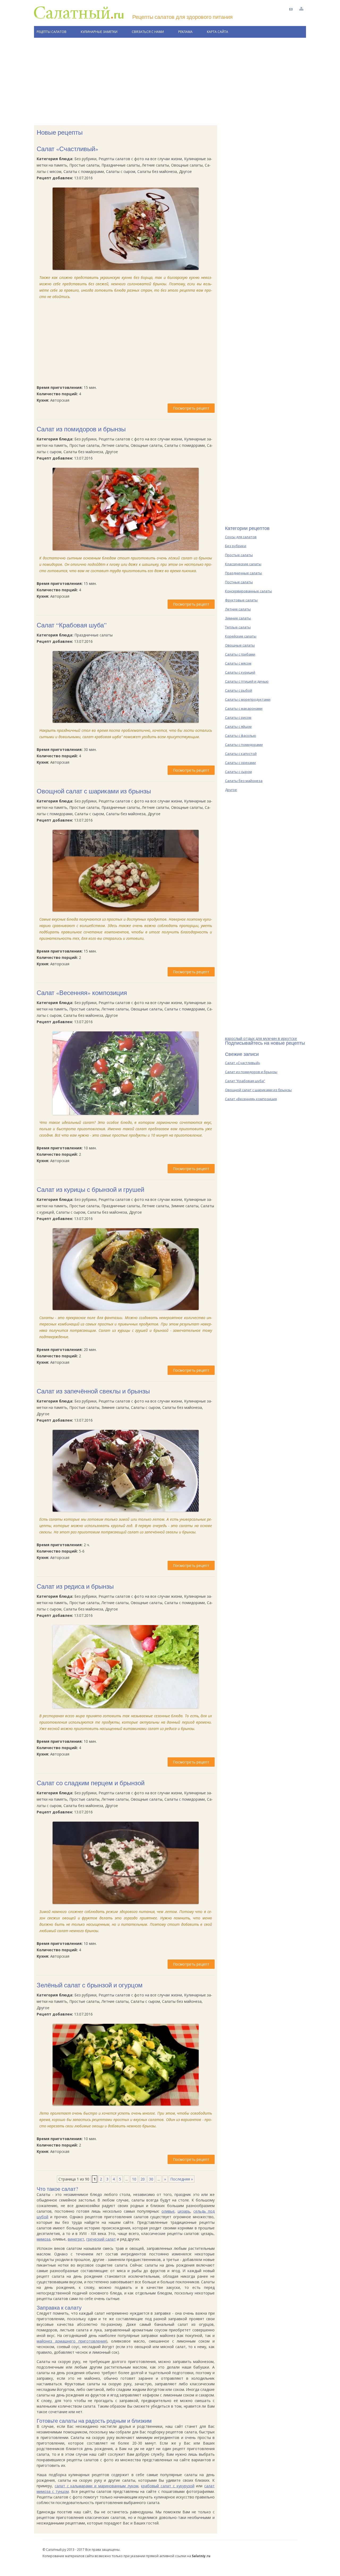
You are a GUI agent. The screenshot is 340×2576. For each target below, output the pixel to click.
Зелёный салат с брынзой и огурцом (90, 1985)
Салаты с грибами (240, 654)
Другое (231, 790)
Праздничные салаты (243, 573)
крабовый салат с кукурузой (168, 2486)
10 (134, 2179)
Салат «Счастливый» (67, 149)
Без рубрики (236, 546)
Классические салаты (243, 564)
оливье (168, 2211)
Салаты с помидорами (244, 745)
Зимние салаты (238, 618)
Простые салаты (239, 555)
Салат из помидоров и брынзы (81, 429)
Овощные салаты (240, 645)
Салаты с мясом (238, 663)
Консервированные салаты (248, 591)
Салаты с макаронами (244, 708)
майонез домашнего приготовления (71, 2341)
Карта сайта (218, 32)
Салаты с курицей (240, 672)
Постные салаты (239, 582)
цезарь (184, 2211)
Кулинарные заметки (99, 32)
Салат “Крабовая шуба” (72, 625)
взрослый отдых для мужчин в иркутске (261, 1038)
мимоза (44, 2239)
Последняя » (182, 2179)
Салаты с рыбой (239, 690)
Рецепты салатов (52, 32)
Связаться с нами (148, 32)
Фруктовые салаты (241, 600)
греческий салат (101, 2239)
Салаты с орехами (240, 763)
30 (151, 2179)
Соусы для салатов (241, 537)
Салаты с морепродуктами (248, 699)
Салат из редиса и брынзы (75, 1586)
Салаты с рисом (238, 717)
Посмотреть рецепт (191, 408)
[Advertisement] (170, 82)
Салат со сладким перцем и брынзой (91, 1783)
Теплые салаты (238, 627)
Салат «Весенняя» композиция (82, 993)
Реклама (185, 32)
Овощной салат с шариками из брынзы (94, 791)
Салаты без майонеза (244, 781)
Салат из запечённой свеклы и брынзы (93, 1391)
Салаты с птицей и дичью (247, 681)
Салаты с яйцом (238, 726)
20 (143, 2179)
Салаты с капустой (241, 754)
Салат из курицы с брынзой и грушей (90, 1189)
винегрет (76, 2239)
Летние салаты (238, 609)
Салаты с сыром (238, 772)
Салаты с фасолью (241, 736)
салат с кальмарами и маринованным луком (97, 2486)
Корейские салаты (241, 636)
